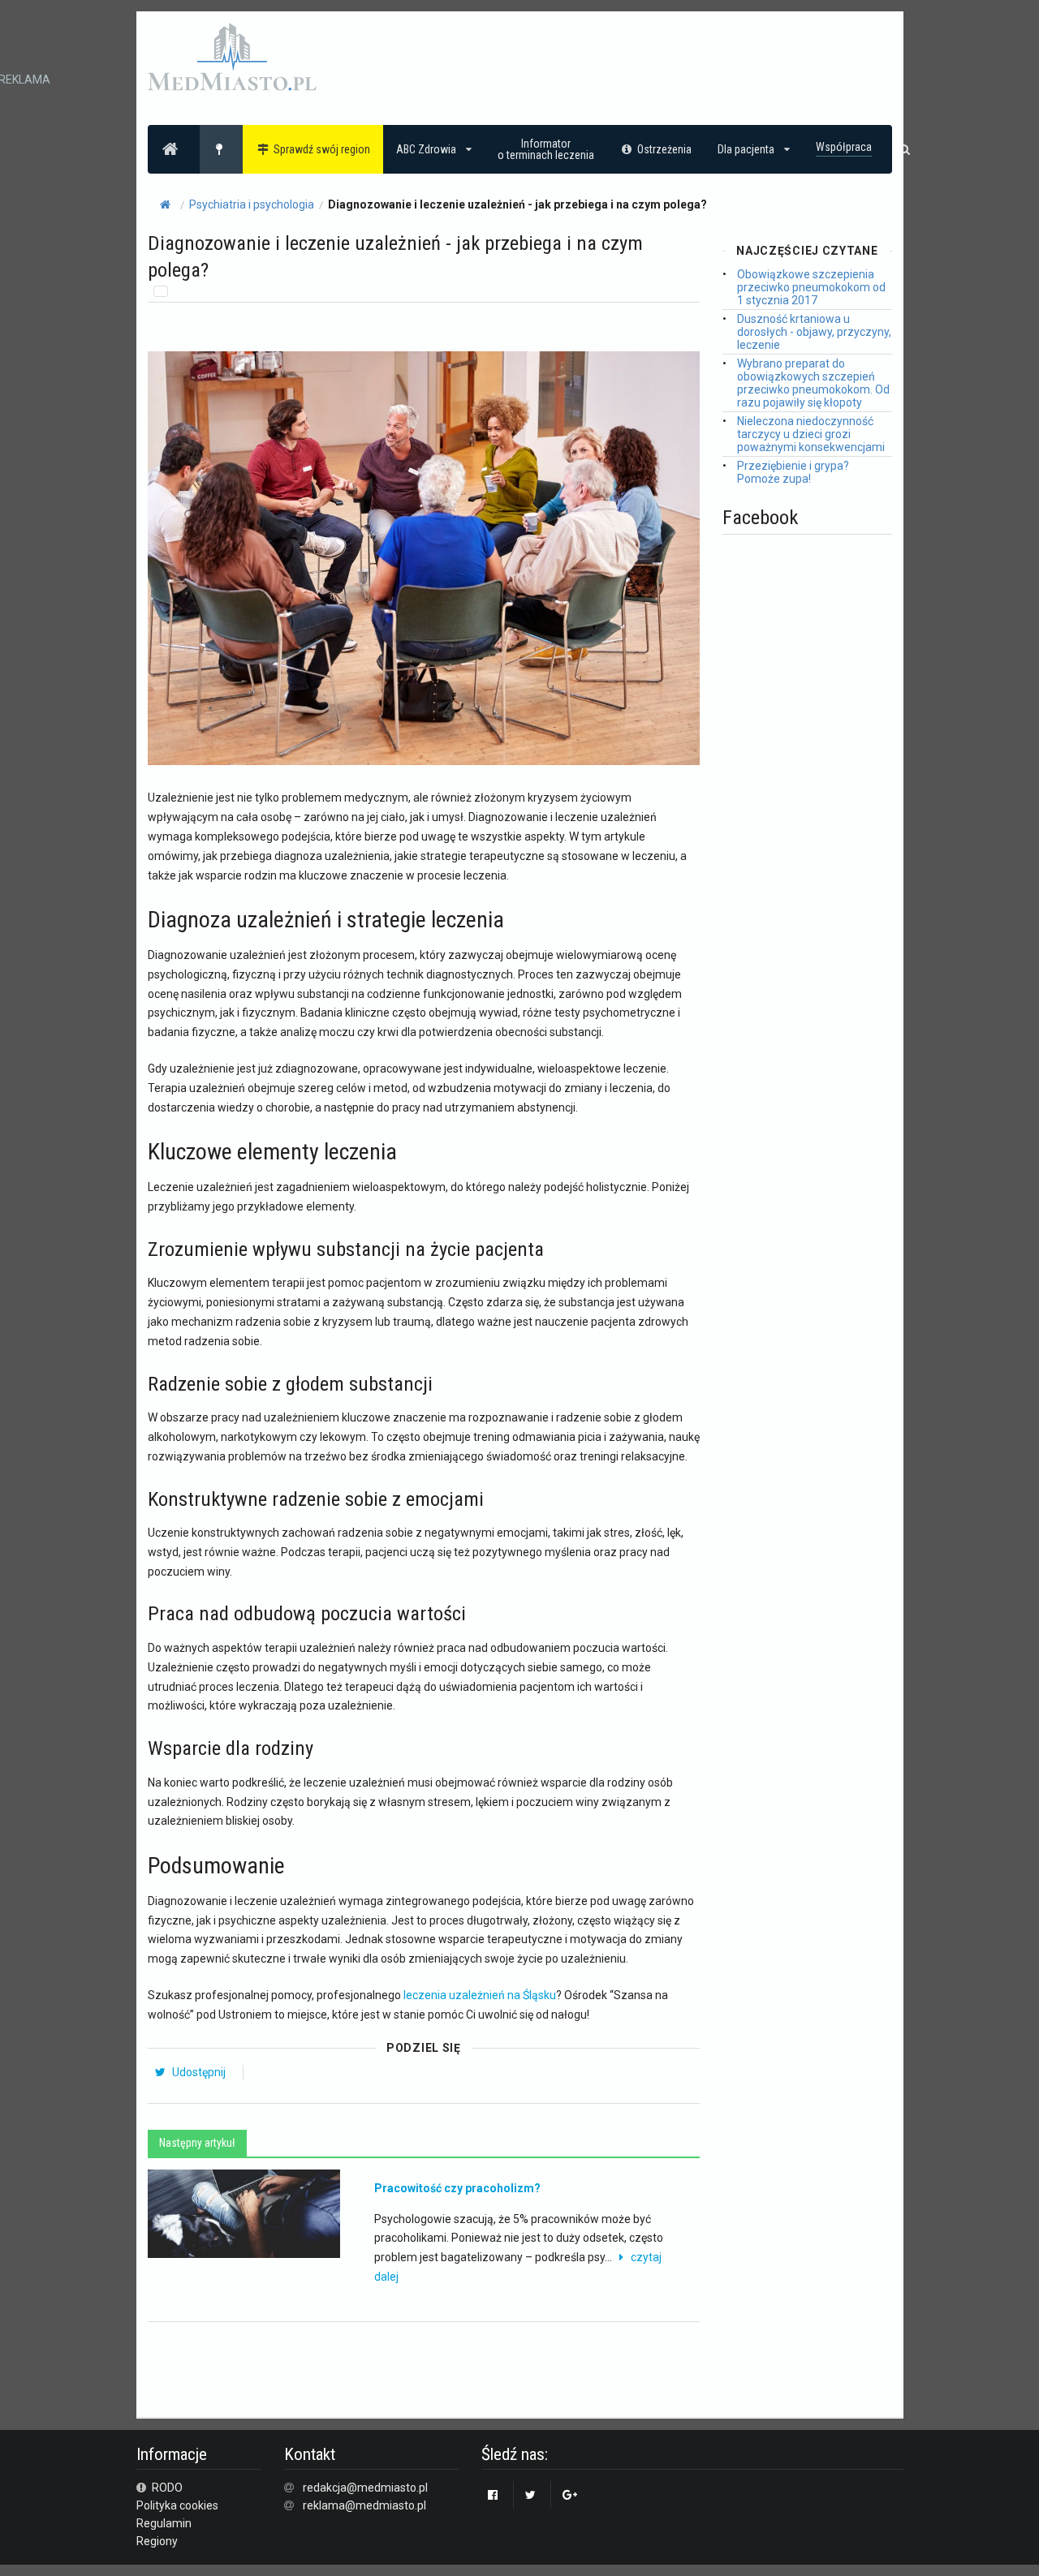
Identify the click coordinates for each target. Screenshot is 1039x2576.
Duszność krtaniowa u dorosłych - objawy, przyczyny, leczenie (814, 332)
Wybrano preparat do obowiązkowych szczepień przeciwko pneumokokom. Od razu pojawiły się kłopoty (813, 383)
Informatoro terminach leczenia (546, 149)
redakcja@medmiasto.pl (365, 2488)
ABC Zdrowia (426, 149)
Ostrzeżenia (664, 149)
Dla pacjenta (746, 149)
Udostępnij (198, 2072)
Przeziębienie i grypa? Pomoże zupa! (793, 472)
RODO (166, 2488)
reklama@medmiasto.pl (364, 2505)
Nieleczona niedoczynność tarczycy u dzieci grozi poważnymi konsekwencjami (811, 434)
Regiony (157, 2541)
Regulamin (164, 2523)
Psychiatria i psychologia (252, 204)
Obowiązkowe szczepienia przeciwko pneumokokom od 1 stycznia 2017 (811, 287)
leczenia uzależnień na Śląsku (480, 1995)
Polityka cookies (177, 2505)
